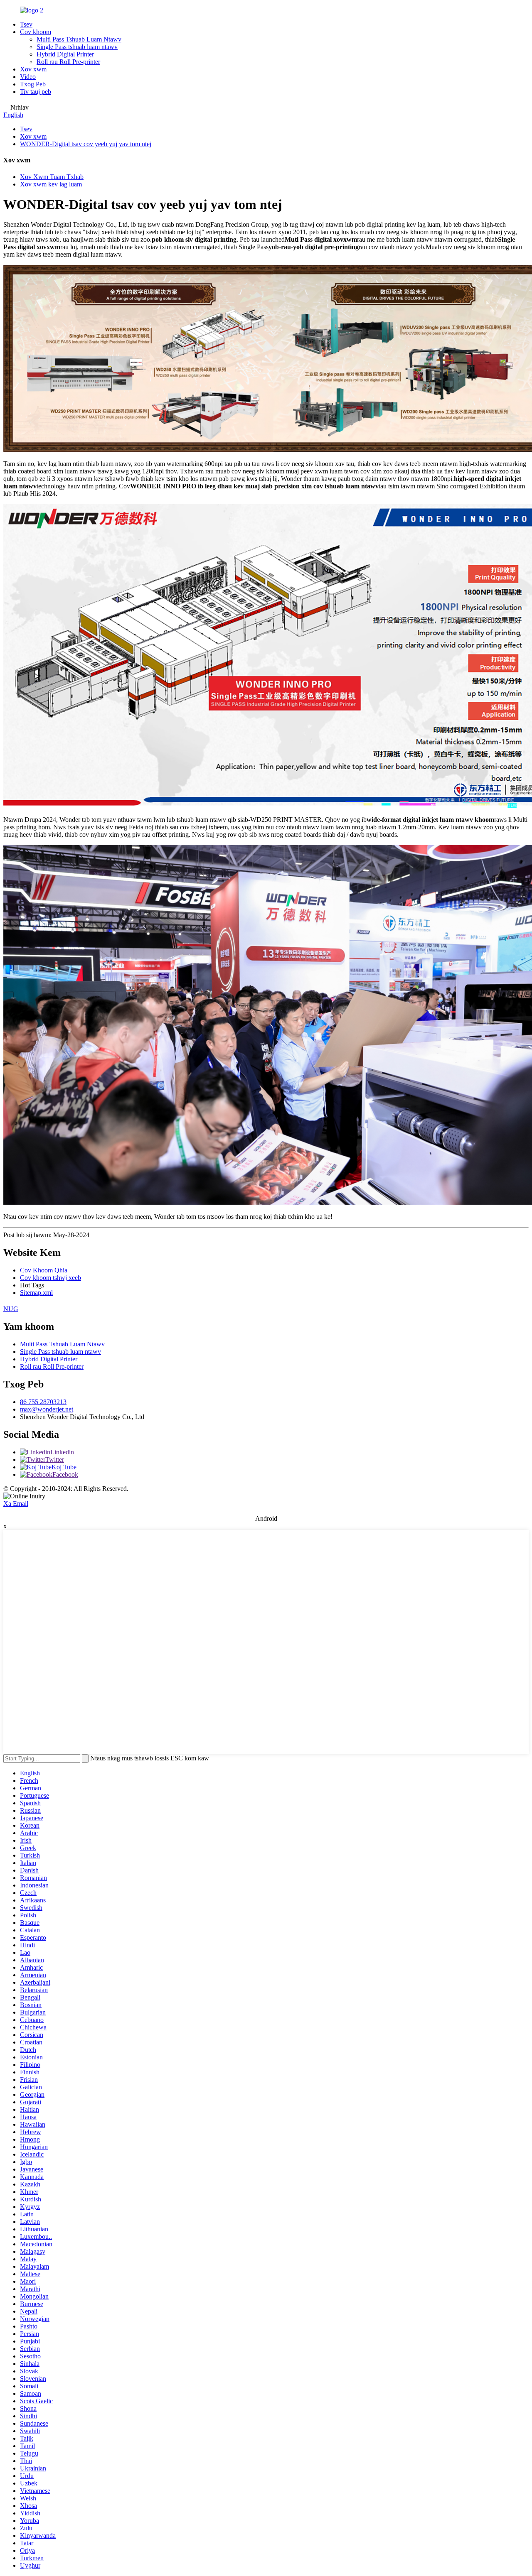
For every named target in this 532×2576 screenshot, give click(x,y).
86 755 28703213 (43, 1402)
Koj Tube (64, 1467)
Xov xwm (33, 69)
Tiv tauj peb (36, 92)
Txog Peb (33, 84)
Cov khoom (36, 32)
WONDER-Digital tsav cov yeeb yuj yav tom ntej (86, 144)
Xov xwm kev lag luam (51, 184)
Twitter (55, 1460)
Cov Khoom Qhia (44, 1270)
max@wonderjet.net (47, 1409)
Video (28, 77)
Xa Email (16, 1504)
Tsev (26, 24)
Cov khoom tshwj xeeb (50, 1278)
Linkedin (62, 1452)
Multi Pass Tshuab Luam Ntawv (79, 39)
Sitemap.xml (36, 1293)
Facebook (65, 1474)
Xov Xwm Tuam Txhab (52, 177)
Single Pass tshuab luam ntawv (77, 47)
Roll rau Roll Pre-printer (68, 62)
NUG (11, 1309)
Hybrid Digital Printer (65, 54)
